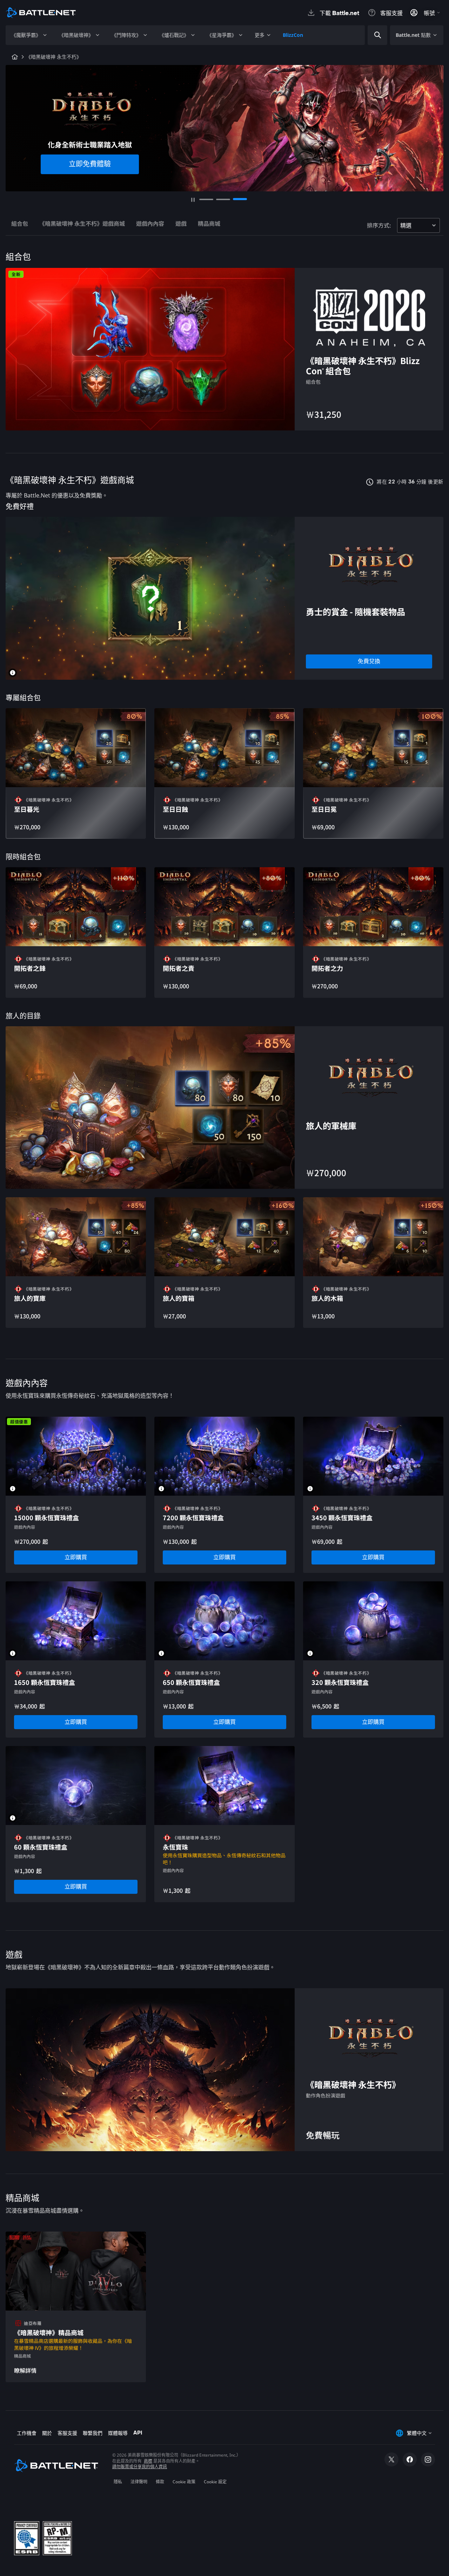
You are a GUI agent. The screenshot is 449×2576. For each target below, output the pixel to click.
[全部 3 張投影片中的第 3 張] (240, 199)
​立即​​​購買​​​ (90, 173)
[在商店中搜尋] (378, 35)
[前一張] (15, 125)
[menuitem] (29, 35)
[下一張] (434, 125)
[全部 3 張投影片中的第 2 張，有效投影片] (223, 199)
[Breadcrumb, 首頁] (15, 57)
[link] (369, 661)
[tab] (20, 225)
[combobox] (388, 35)
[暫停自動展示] (193, 200)
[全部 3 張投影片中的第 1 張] (206, 199)
